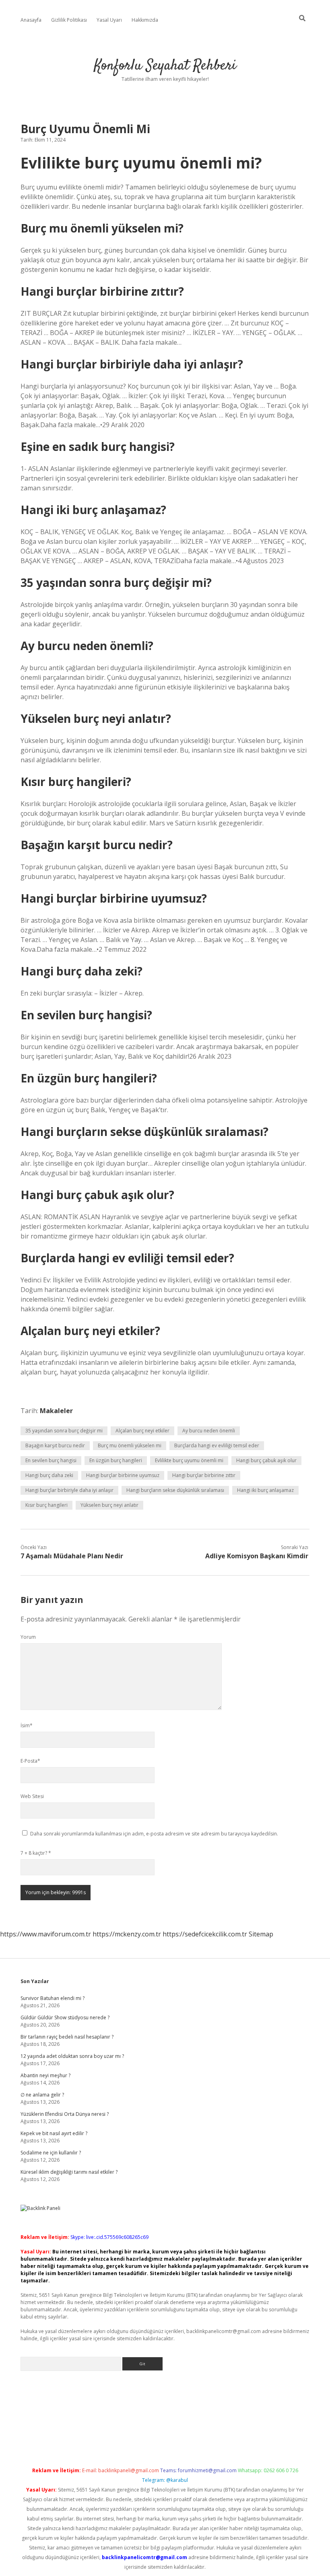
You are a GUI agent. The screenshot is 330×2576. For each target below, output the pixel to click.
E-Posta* (30, 1761)
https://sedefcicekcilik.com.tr (205, 1934)
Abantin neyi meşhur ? (45, 2075)
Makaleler (56, 1411)
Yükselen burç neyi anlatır (109, 1505)
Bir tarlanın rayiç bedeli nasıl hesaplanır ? (67, 2037)
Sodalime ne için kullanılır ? (51, 2153)
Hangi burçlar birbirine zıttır (204, 1475)
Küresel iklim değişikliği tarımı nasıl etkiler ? (69, 2172)
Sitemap (261, 1934)
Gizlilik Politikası (69, 20)
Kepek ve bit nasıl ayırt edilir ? (54, 2133)
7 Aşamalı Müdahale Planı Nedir (72, 1556)
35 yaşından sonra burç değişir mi (64, 1431)
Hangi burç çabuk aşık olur (266, 1460)
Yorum (28, 1637)
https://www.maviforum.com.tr (45, 1934)
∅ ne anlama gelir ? (42, 2095)
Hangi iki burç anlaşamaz (265, 1490)
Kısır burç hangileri (46, 1505)
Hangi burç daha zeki (49, 1475)
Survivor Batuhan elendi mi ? (53, 1998)
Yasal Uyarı (109, 20)
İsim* (27, 1725)
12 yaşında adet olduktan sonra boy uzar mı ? (72, 2056)
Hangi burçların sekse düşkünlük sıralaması (175, 1490)
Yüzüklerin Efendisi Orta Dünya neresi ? (65, 2114)
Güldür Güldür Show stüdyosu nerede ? (65, 2017)
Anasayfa (31, 20)
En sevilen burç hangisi (51, 1460)
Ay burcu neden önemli (209, 1431)
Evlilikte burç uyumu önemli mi (189, 1460)
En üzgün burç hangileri (116, 1460)
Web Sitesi (32, 1796)
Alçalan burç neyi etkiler (142, 1431)
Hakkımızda (145, 20)
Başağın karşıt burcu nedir (55, 1445)
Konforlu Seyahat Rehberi (165, 66)
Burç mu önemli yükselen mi (130, 1445)
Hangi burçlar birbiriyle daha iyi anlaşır (69, 1490)
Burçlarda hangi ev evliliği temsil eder (217, 1445)
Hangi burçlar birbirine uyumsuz (123, 1475)
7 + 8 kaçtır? (36, 1853)
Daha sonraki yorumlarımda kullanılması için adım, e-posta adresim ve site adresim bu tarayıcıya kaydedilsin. (154, 1834)
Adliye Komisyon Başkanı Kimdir (257, 1556)
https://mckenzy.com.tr (127, 1934)
